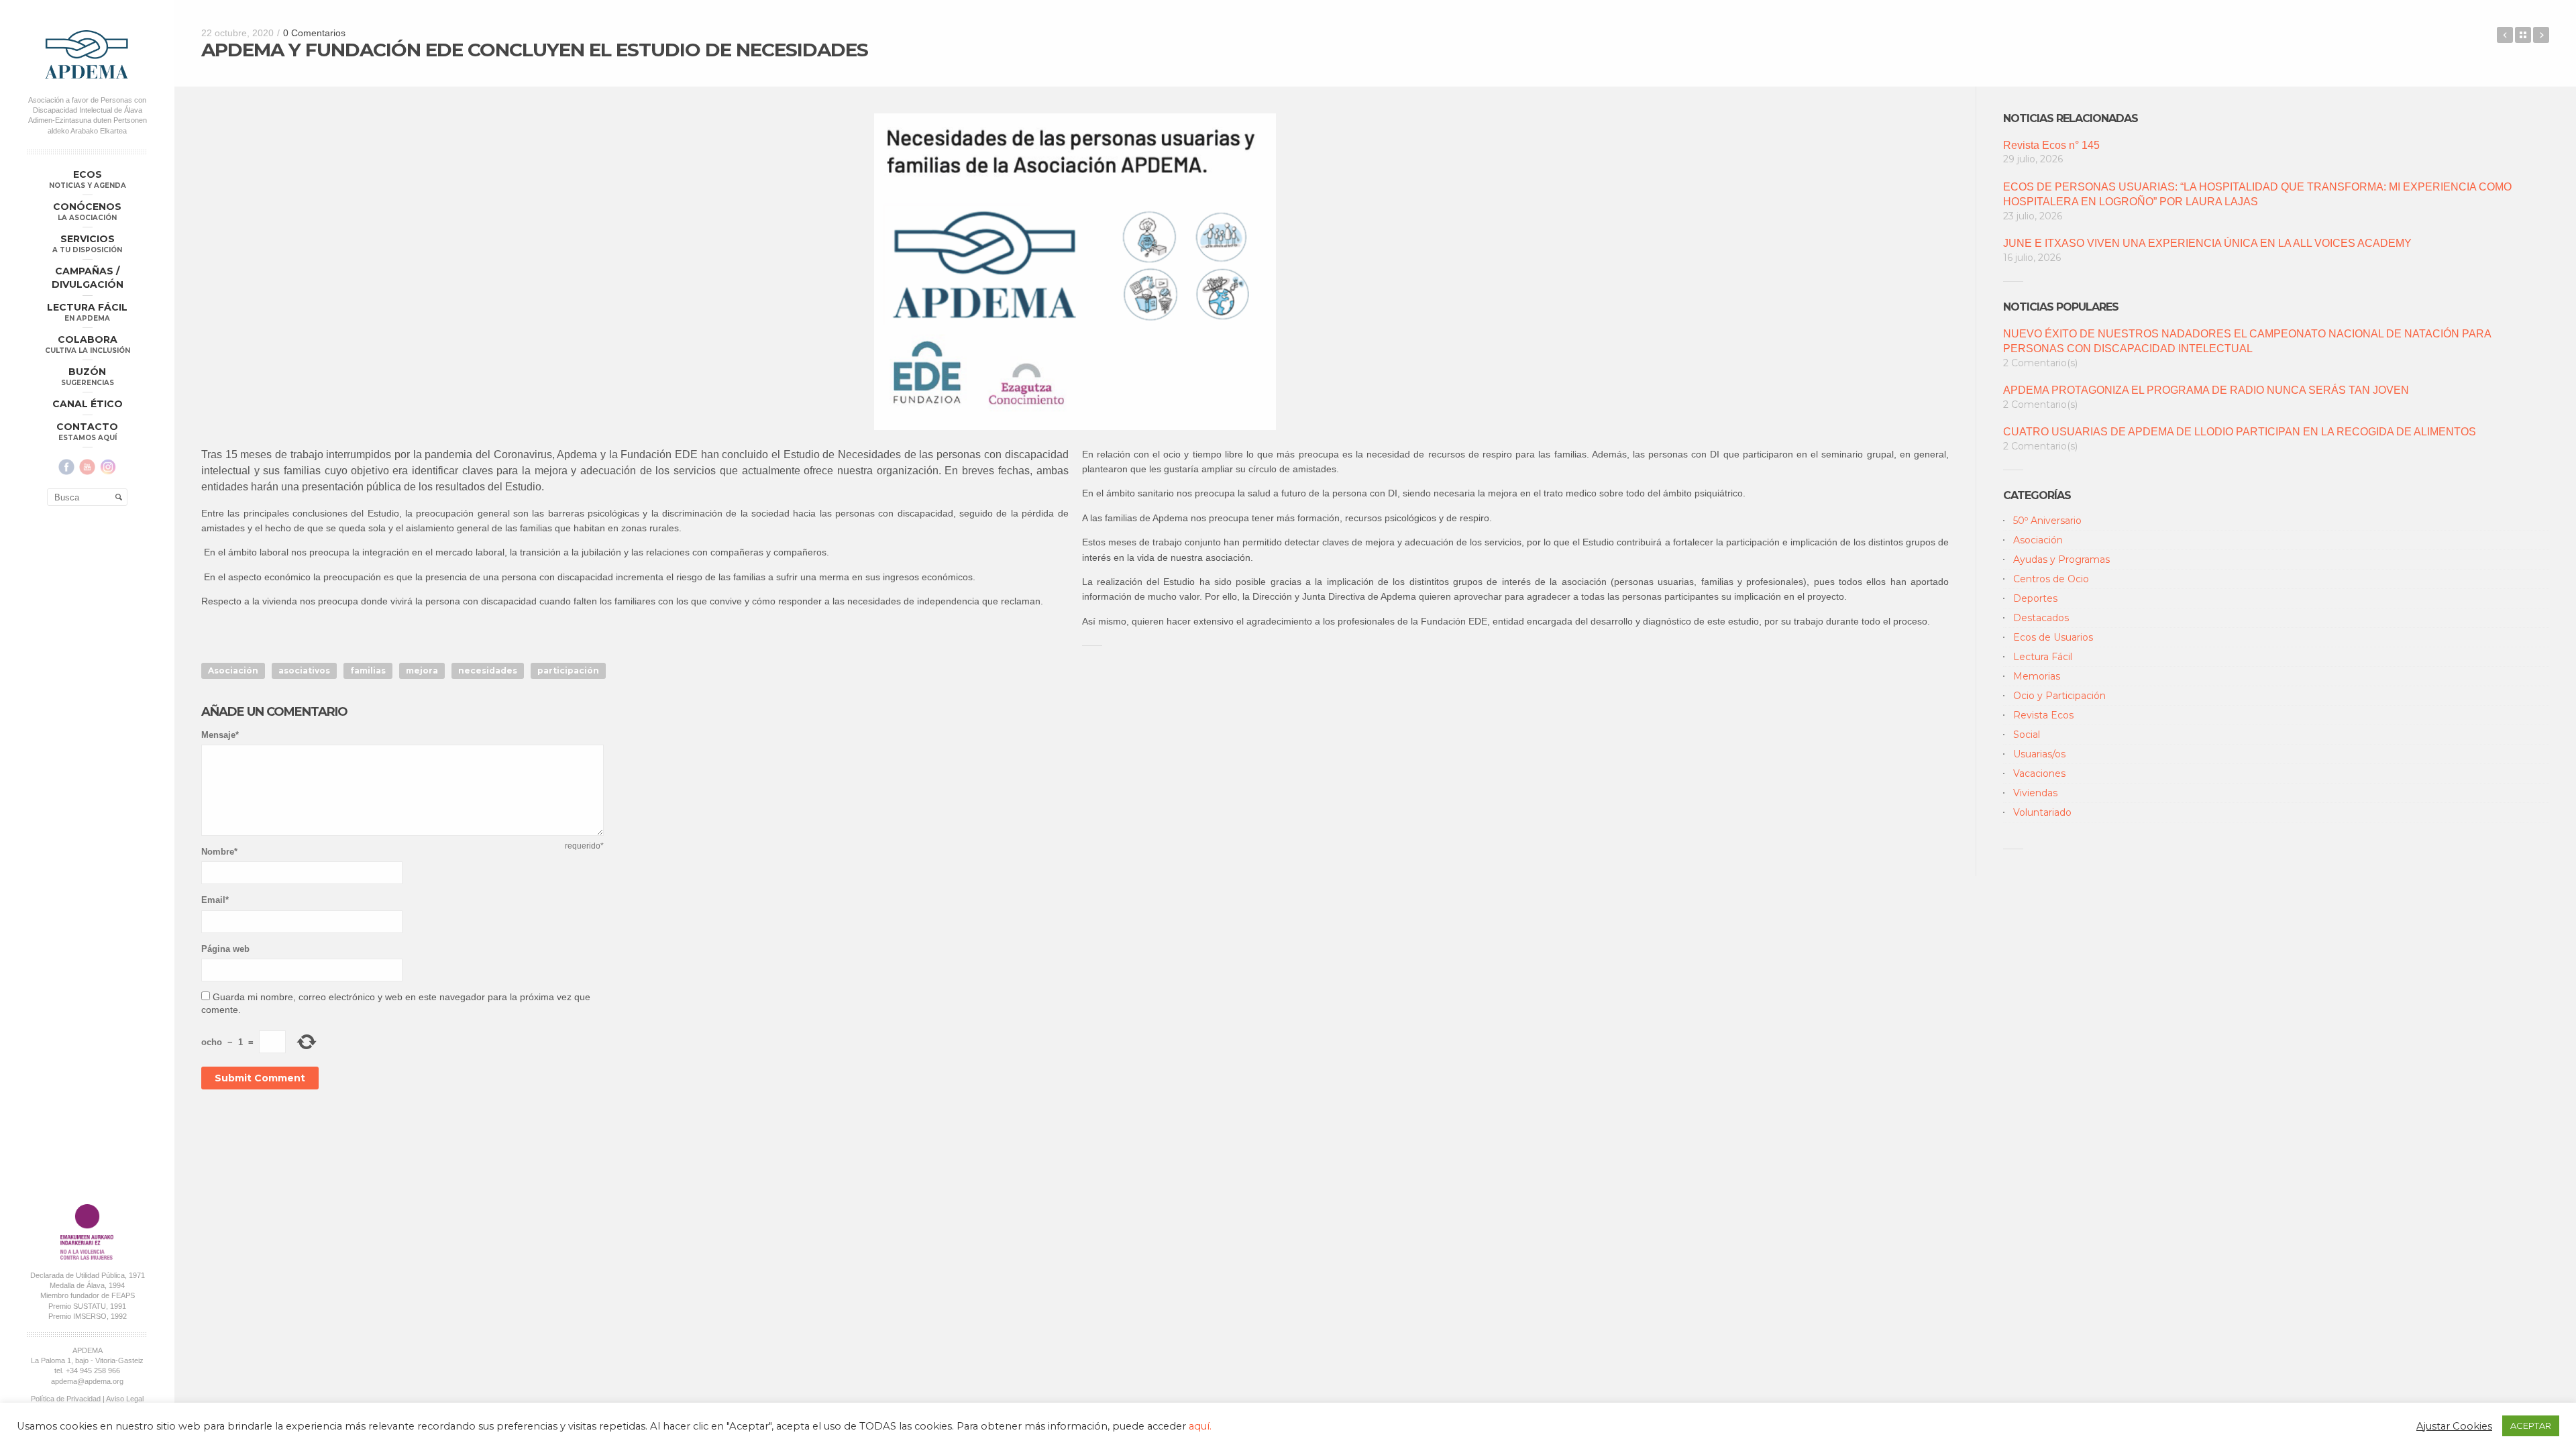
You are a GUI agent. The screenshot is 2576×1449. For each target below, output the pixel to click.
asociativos (304, 670)
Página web (225, 949)
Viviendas (2035, 793)
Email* (215, 900)
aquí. (1200, 1426)
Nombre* (219, 852)
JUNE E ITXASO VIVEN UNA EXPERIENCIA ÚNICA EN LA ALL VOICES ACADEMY (2207, 243)
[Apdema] (87, 54)
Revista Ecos (2043, 715)
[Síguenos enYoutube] (87, 467)
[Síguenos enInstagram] (108, 467)
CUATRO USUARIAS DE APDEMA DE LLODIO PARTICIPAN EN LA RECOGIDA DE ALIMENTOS (2240, 432)
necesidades (488, 670)
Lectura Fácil (2043, 657)
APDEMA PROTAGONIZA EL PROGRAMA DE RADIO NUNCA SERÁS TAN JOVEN (2206, 390)
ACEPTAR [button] (2531, 1426)
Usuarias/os (2039, 754)
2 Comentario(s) (2040, 363)
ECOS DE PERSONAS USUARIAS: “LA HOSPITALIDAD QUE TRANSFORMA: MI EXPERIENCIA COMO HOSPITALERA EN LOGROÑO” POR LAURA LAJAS (2257, 194)
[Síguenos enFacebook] (66, 467)
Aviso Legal (125, 1399)
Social (2027, 735)
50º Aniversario (2047, 521)
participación (568, 670)
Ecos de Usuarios (2053, 637)
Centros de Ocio (2051, 579)
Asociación (233, 670)
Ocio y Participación (2059, 696)
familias (368, 670)
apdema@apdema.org (87, 1381)
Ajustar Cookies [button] (2454, 1426)
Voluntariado (2042, 812)
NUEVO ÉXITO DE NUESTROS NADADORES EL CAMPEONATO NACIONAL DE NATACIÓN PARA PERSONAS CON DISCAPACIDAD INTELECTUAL (2247, 341)
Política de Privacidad (66, 1399)
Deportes (2035, 598)
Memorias (2037, 676)
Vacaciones (2039, 773)
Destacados (2041, 618)
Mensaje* (220, 735)
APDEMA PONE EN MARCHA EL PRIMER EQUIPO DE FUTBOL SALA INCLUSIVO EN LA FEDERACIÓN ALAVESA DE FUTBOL (2541, 35)
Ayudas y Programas (2061, 559)
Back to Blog (2523, 35)
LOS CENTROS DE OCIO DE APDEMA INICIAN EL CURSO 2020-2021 (2505, 35)
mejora (422, 670)
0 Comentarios (314, 33)
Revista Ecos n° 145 (2051, 145)
